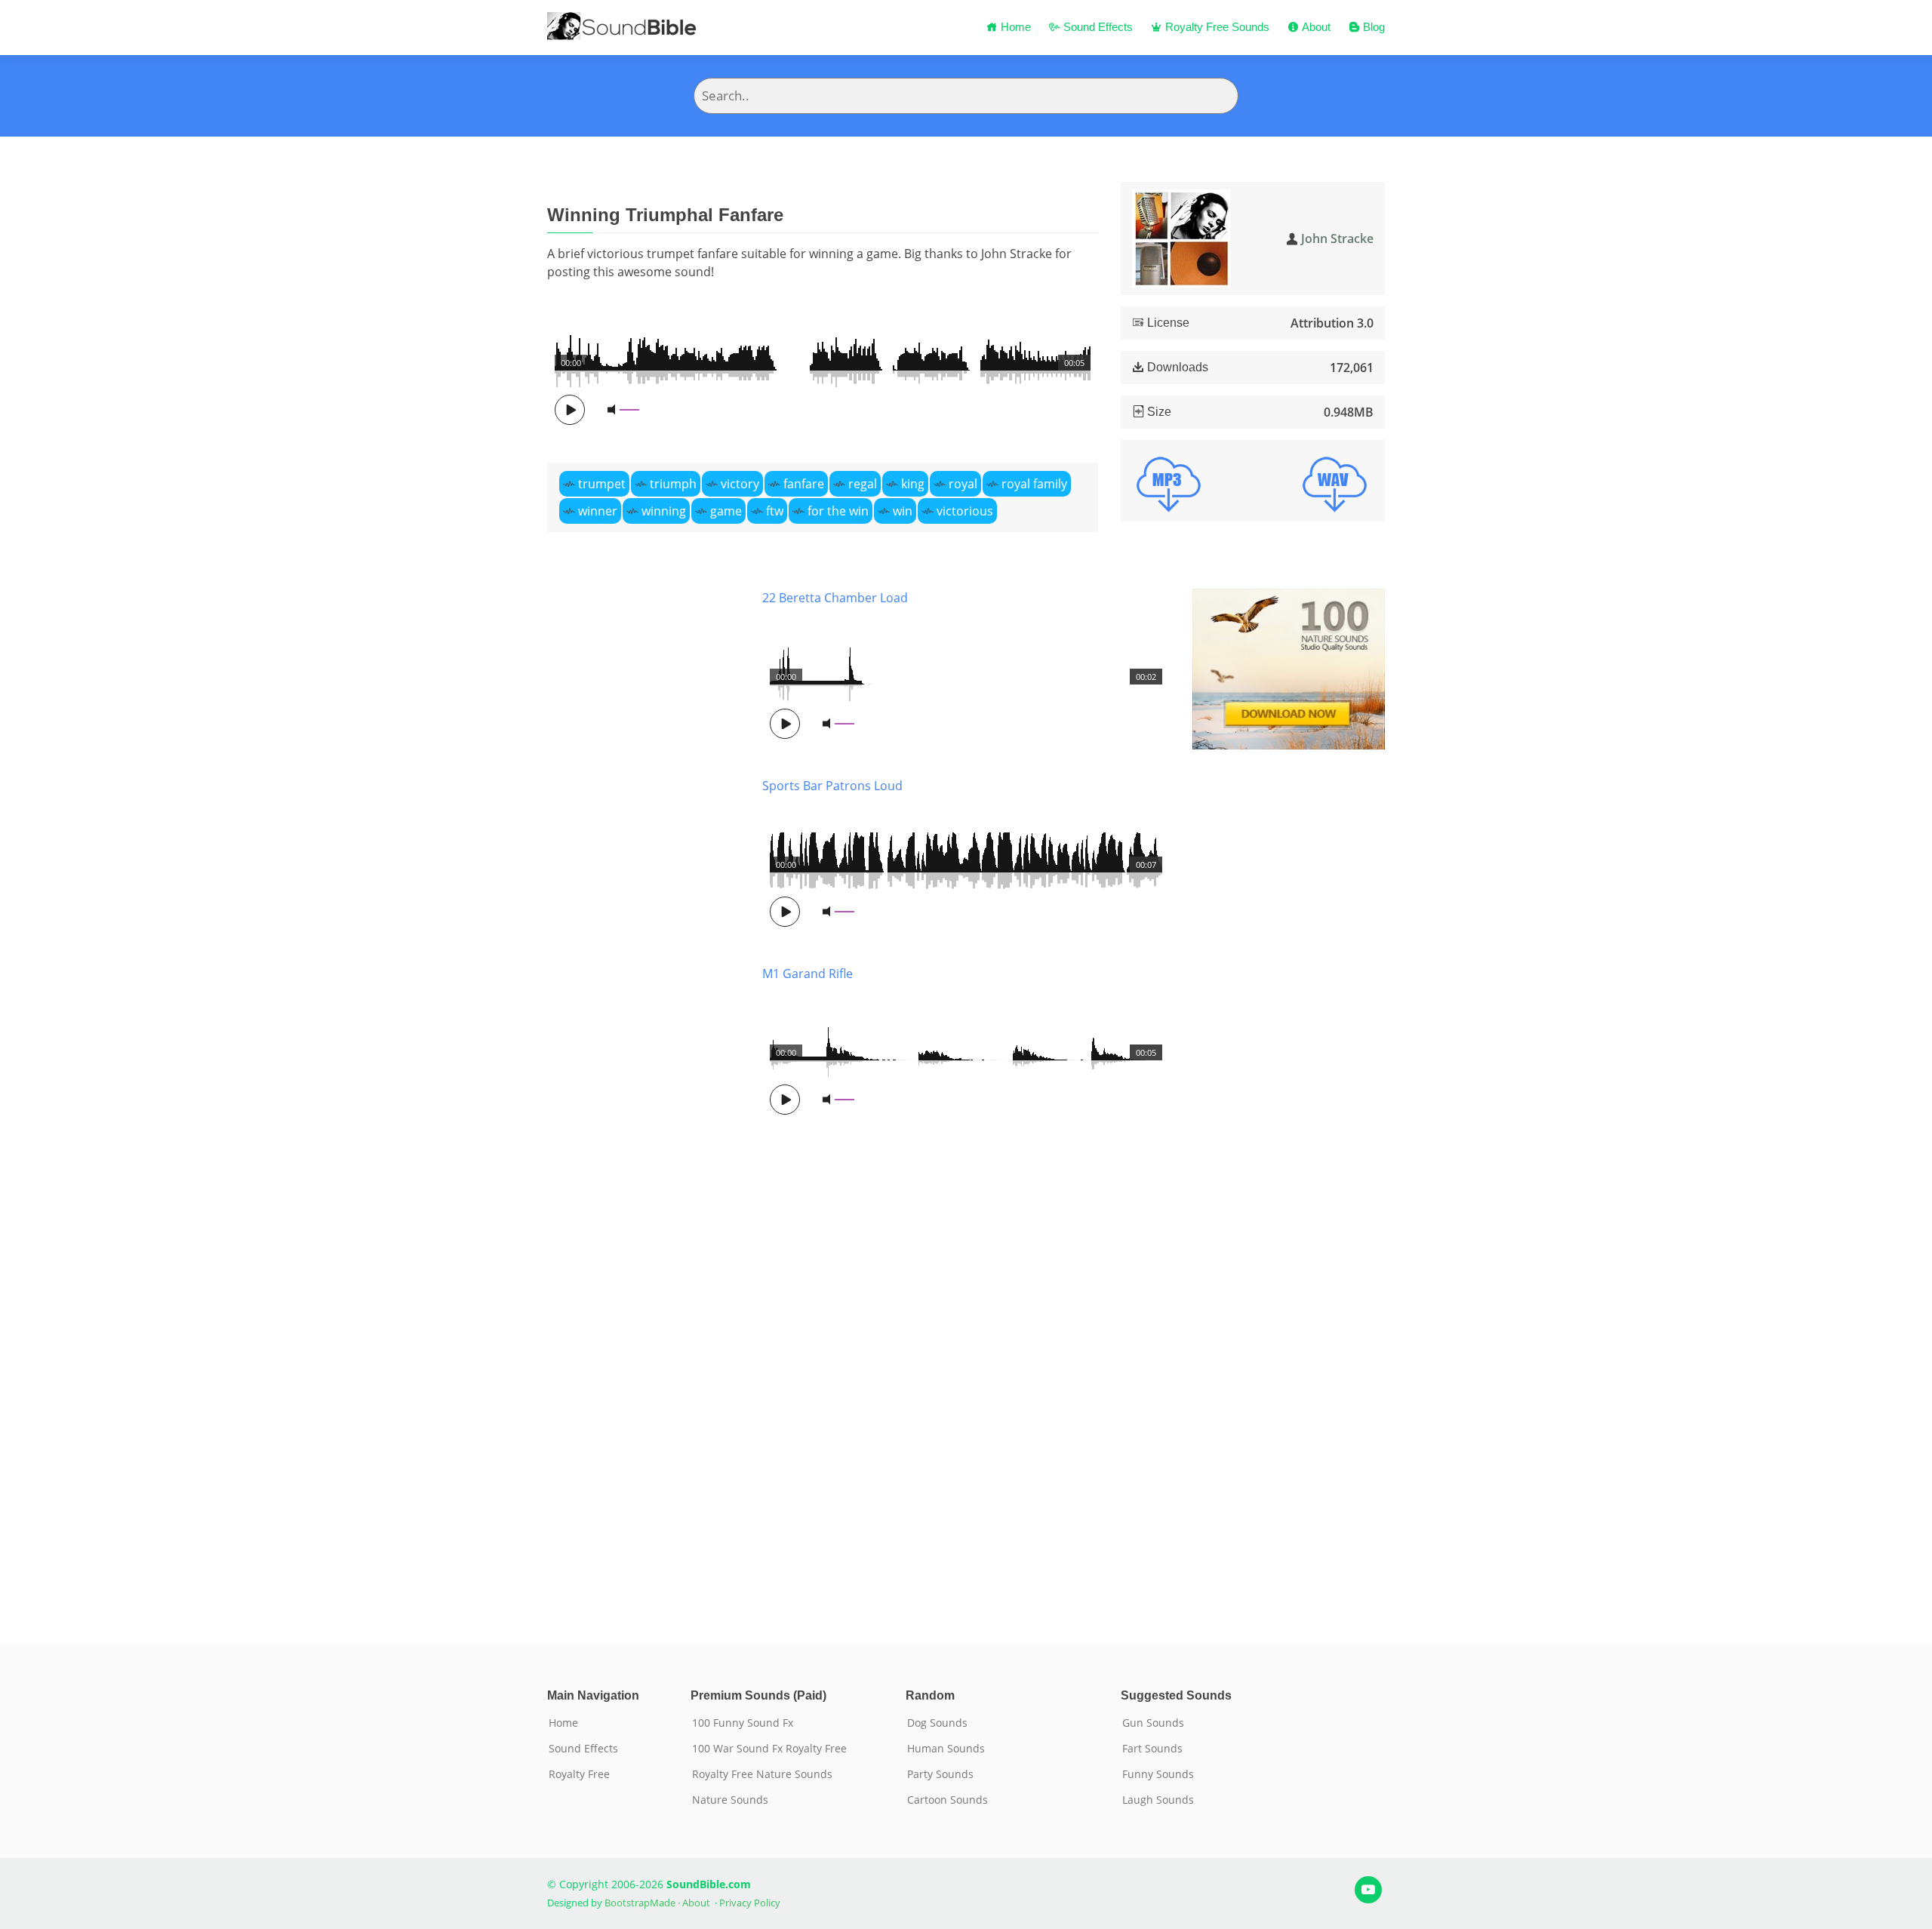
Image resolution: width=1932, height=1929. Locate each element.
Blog (1372, 27)
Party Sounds (940, 1774)
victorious (965, 511)
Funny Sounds (1158, 1774)
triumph (673, 484)
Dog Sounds (937, 1723)
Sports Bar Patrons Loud (832, 786)
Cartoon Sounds (948, 1800)
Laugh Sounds (1158, 1800)
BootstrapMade (640, 1903)
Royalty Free (579, 1774)
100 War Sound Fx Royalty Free (769, 1749)
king (913, 484)
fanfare (804, 484)
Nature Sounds (730, 1800)
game (726, 511)
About (1315, 27)
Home (1014, 27)
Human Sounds (946, 1749)
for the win (838, 511)
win (903, 511)
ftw (775, 511)
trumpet (602, 484)
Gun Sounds (1153, 1723)
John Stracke (1337, 238)
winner (598, 511)
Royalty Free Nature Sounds (762, 1774)
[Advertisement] (643, 1093)
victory (740, 484)
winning (664, 511)
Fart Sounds (1152, 1749)
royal (963, 484)
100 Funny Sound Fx (743, 1723)
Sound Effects (1097, 27)
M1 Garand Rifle (808, 974)
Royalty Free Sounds (1216, 27)
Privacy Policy (750, 1903)
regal (863, 484)
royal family (1034, 484)
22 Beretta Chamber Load (835, 598)
